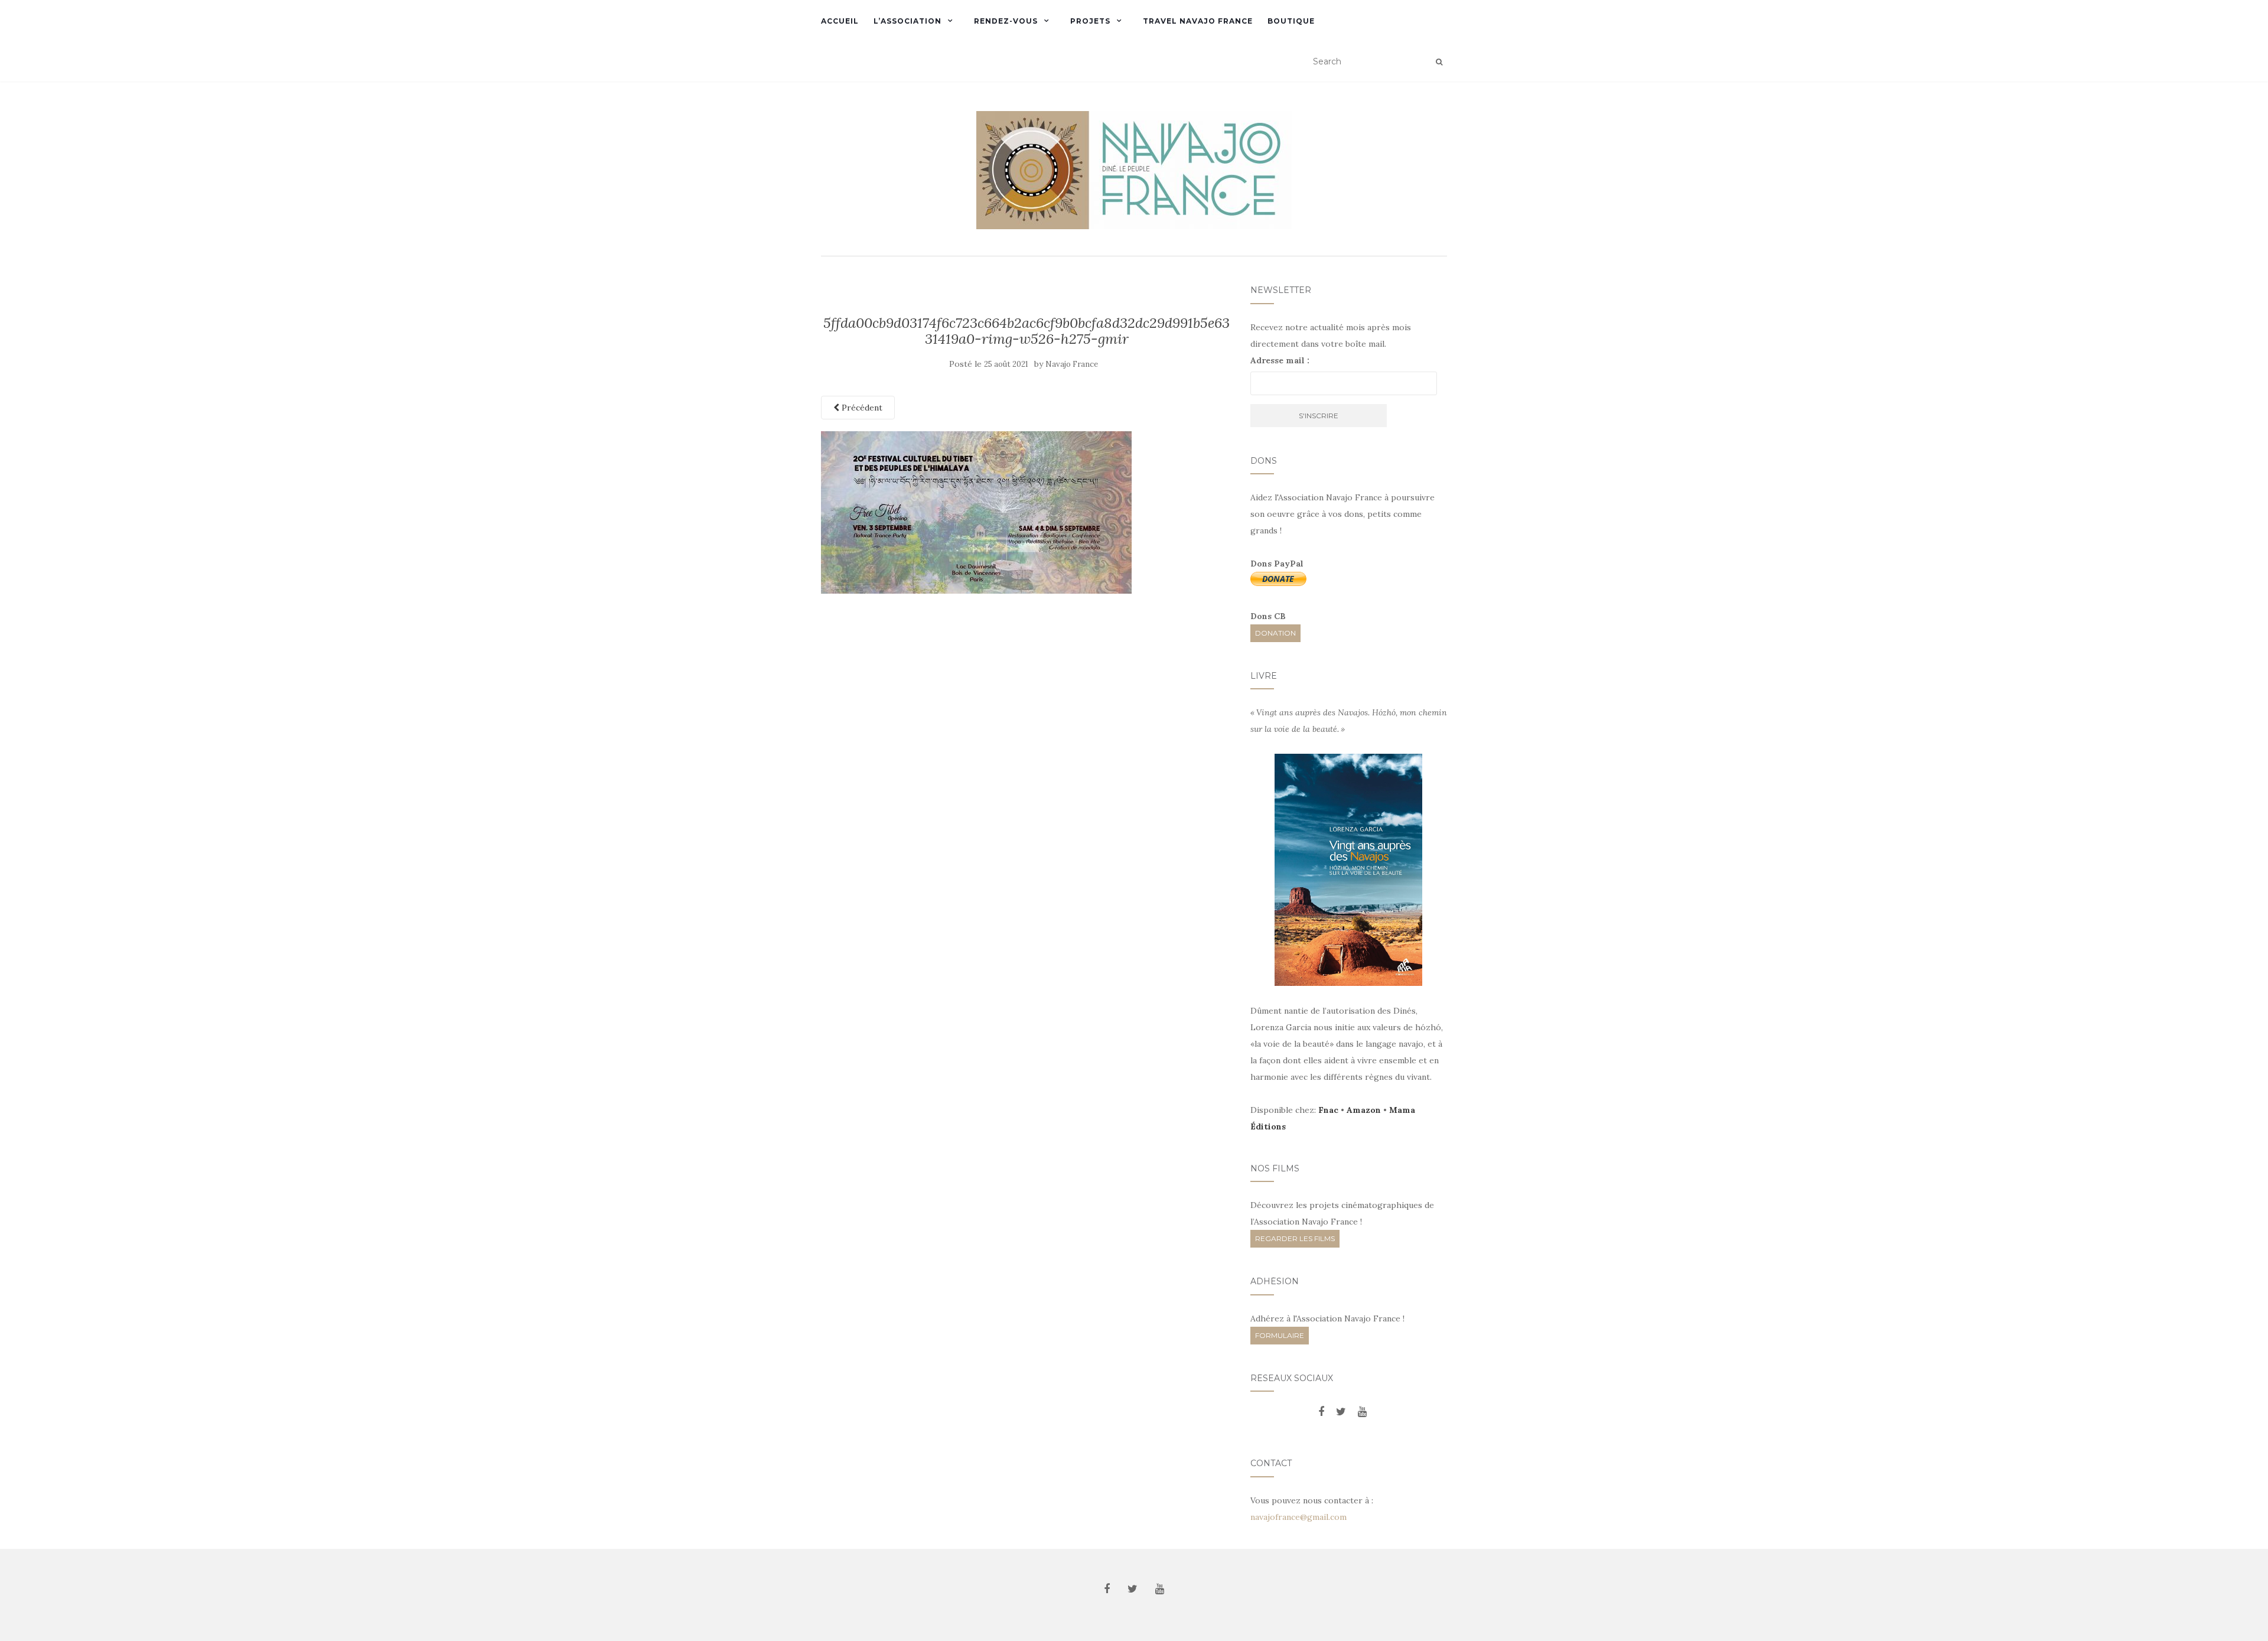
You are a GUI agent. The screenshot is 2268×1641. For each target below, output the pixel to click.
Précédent (861, 408)
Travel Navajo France (1198, 21)
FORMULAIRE (1280, 1335)
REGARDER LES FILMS (1295, 1238)
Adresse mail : (1280, 360)
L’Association (907, 21)
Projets (1090, 21)
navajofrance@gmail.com (1298, 1517)
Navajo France (1072, 364)
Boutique (1291, 21)
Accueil (840, 21)
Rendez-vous (1006, 21)
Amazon (1364, 1110)
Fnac (1328, 1110)
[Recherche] (1439, 62)
